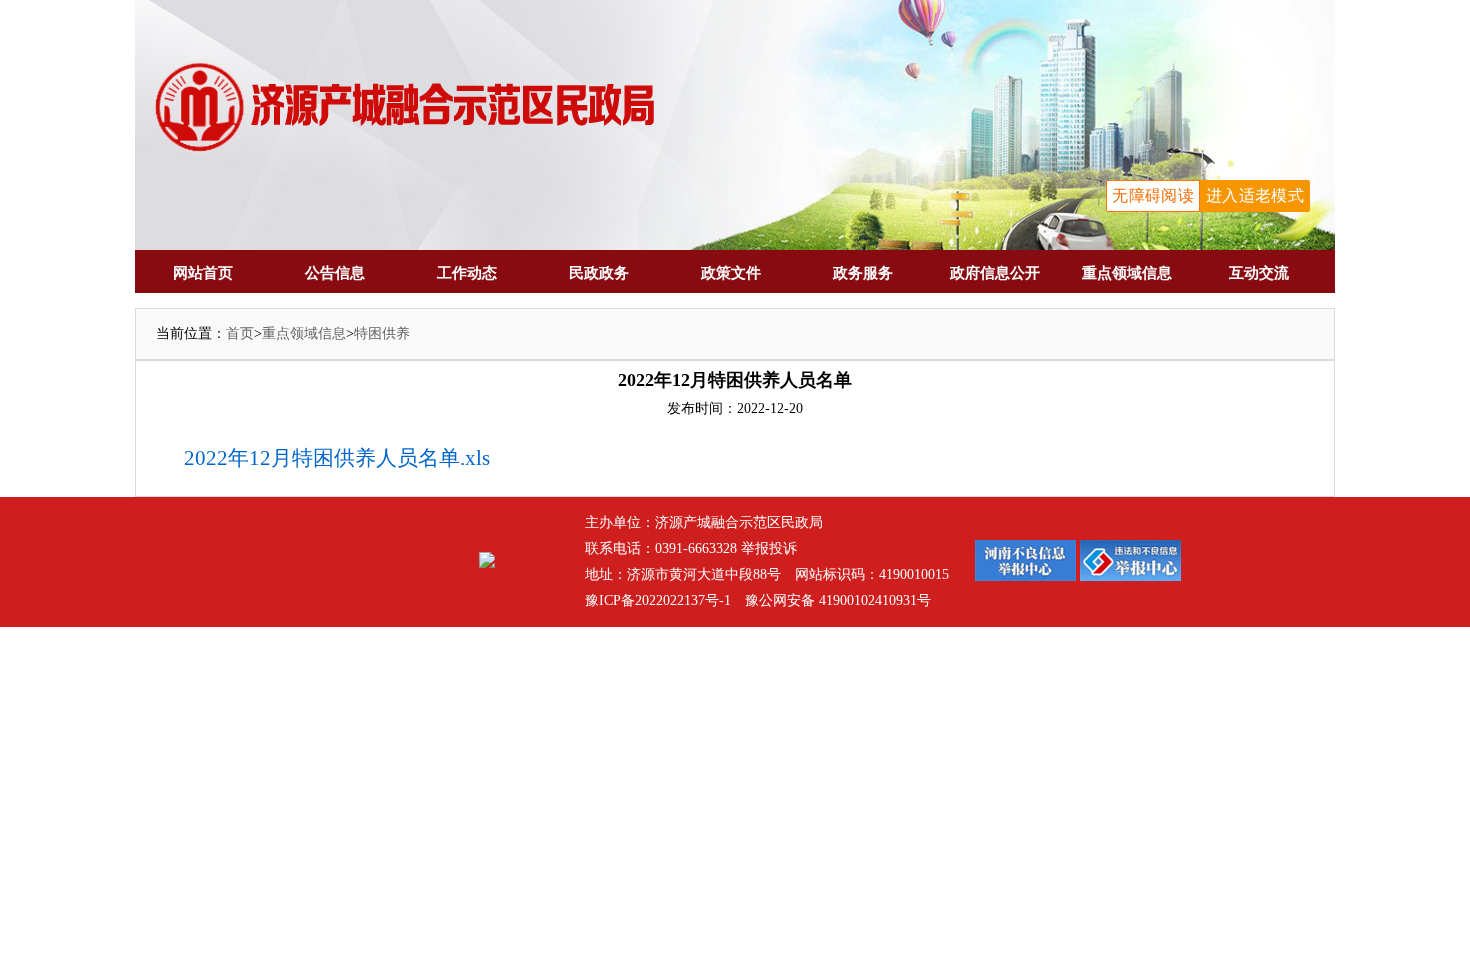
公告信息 (335, 273)
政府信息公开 (995, 273)
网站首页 (203, 273)
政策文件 (731, 273)
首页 (240, 333)
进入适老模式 (1255, 195)
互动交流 (1259, 273)
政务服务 (863, 273)
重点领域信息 (1127, 273)
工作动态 (467, 273)
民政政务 (599, 273)
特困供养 (382, 333)
